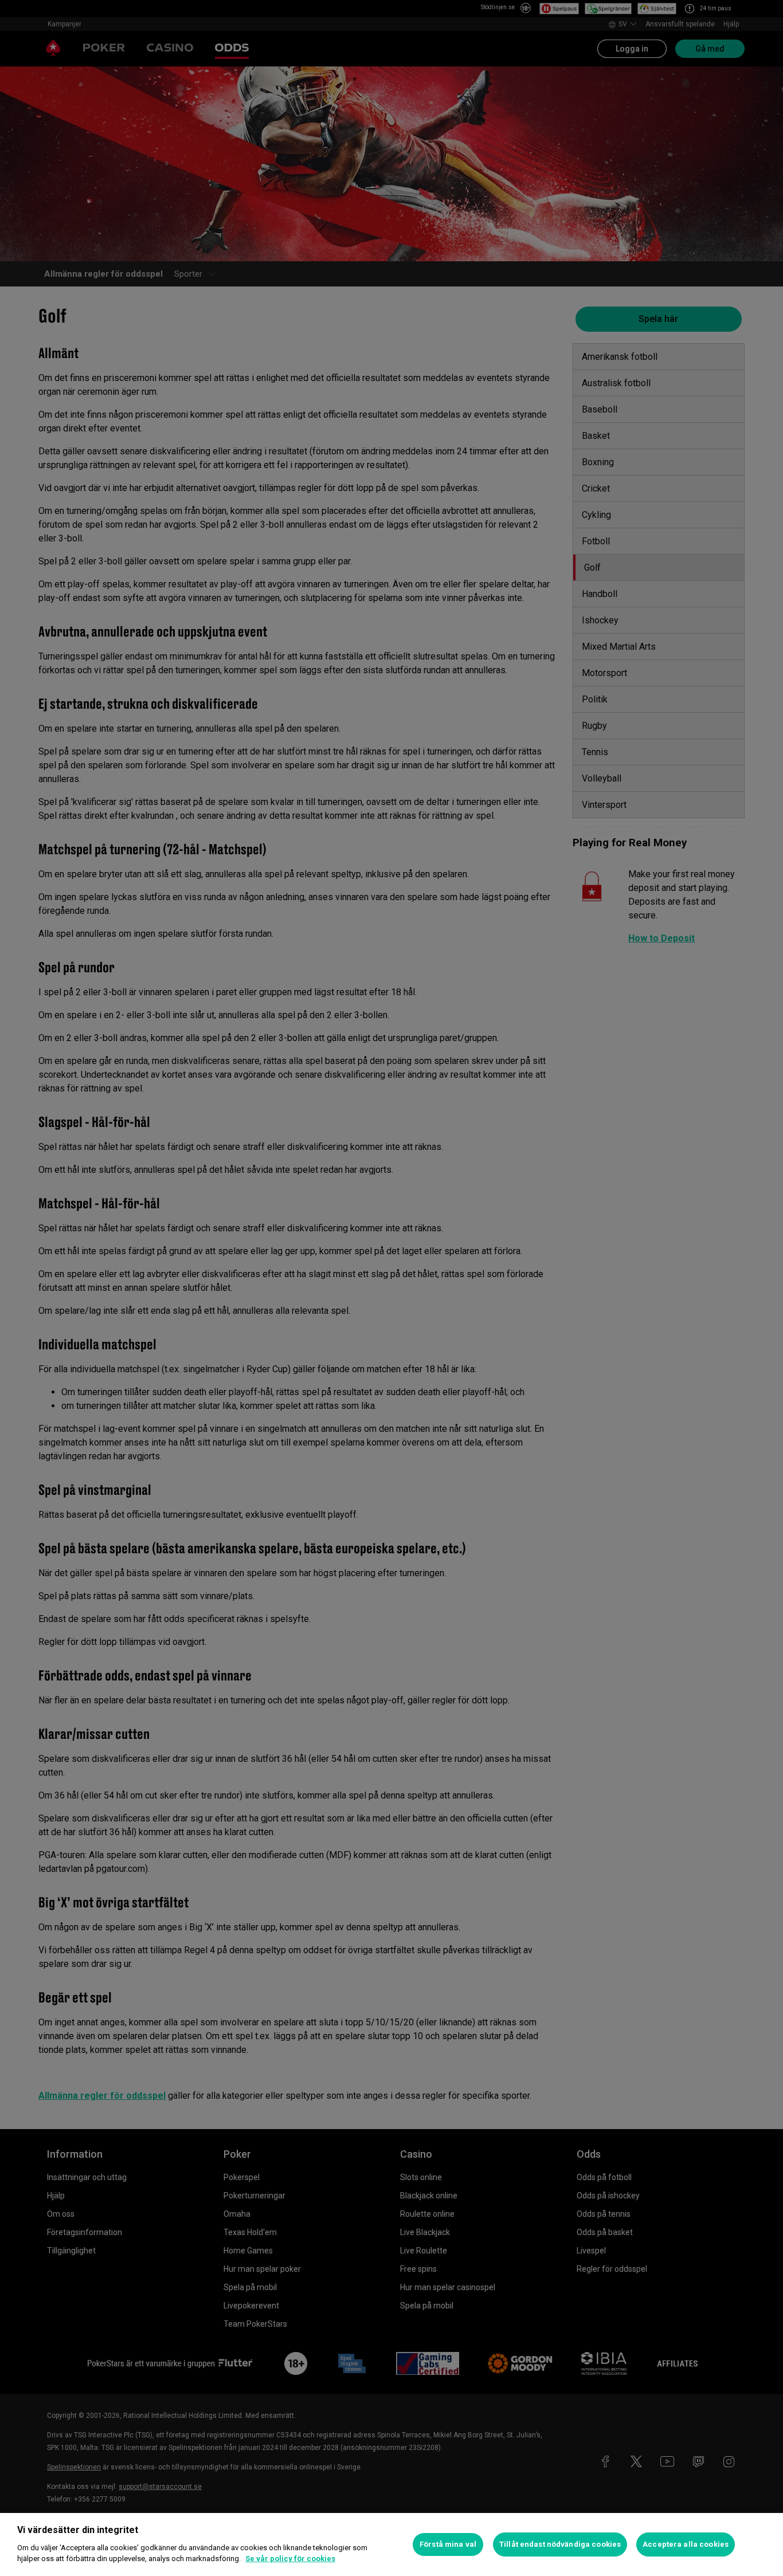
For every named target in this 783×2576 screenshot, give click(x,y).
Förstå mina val (448, 2544)
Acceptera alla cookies (686, 2544)
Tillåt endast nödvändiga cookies (560, 2544)
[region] (391, 2544)
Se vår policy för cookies (290, 2559)
